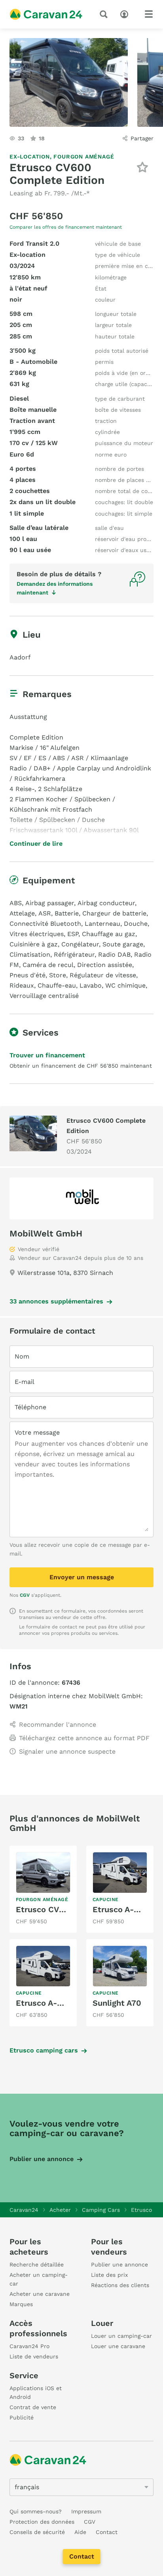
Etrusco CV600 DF (51, 1909)
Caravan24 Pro (29, 2346)
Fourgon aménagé (84, 157)
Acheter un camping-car (39, 2279)
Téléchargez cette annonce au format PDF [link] (84, 1738)
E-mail (25, 1382)
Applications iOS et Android (36, 2393)
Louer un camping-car (121, 2336)
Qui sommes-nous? (36, 2511)
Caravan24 (24, 2210)
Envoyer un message (82, 1577)
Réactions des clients (120, 2285)
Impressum (86, 2511)
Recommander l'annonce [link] (58, 1725)
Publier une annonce (42, 2159)
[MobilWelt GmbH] (81, 1198)
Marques (21, 2304)
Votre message (37, 1432)
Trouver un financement (47, 1055)
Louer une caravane (118, 2346)
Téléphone (30, 1407)
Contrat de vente (33, 2407)
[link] (43, 1889)
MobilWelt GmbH (46, 1234)
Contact (82, 2556)
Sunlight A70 (117, 2003)
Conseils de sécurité (37, 2532)
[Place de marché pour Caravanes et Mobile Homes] (46, 14)
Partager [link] (142, 138)
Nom (22, 1356)
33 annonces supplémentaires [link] (56, 1301)
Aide (80, 2532)
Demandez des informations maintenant (55, 588)
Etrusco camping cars (44, 2050)
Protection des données (42, 2522)
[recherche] (105, 14)
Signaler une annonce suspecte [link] (67, 1751)
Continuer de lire (36, 844)
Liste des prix (109, 2275)
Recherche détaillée (37, 2265)
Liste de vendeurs (34, 2356)
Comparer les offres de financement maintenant (66, 227)
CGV (25, 1595)
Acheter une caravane (40, 2294)
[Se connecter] (126, 13)
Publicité (22, 2417)
